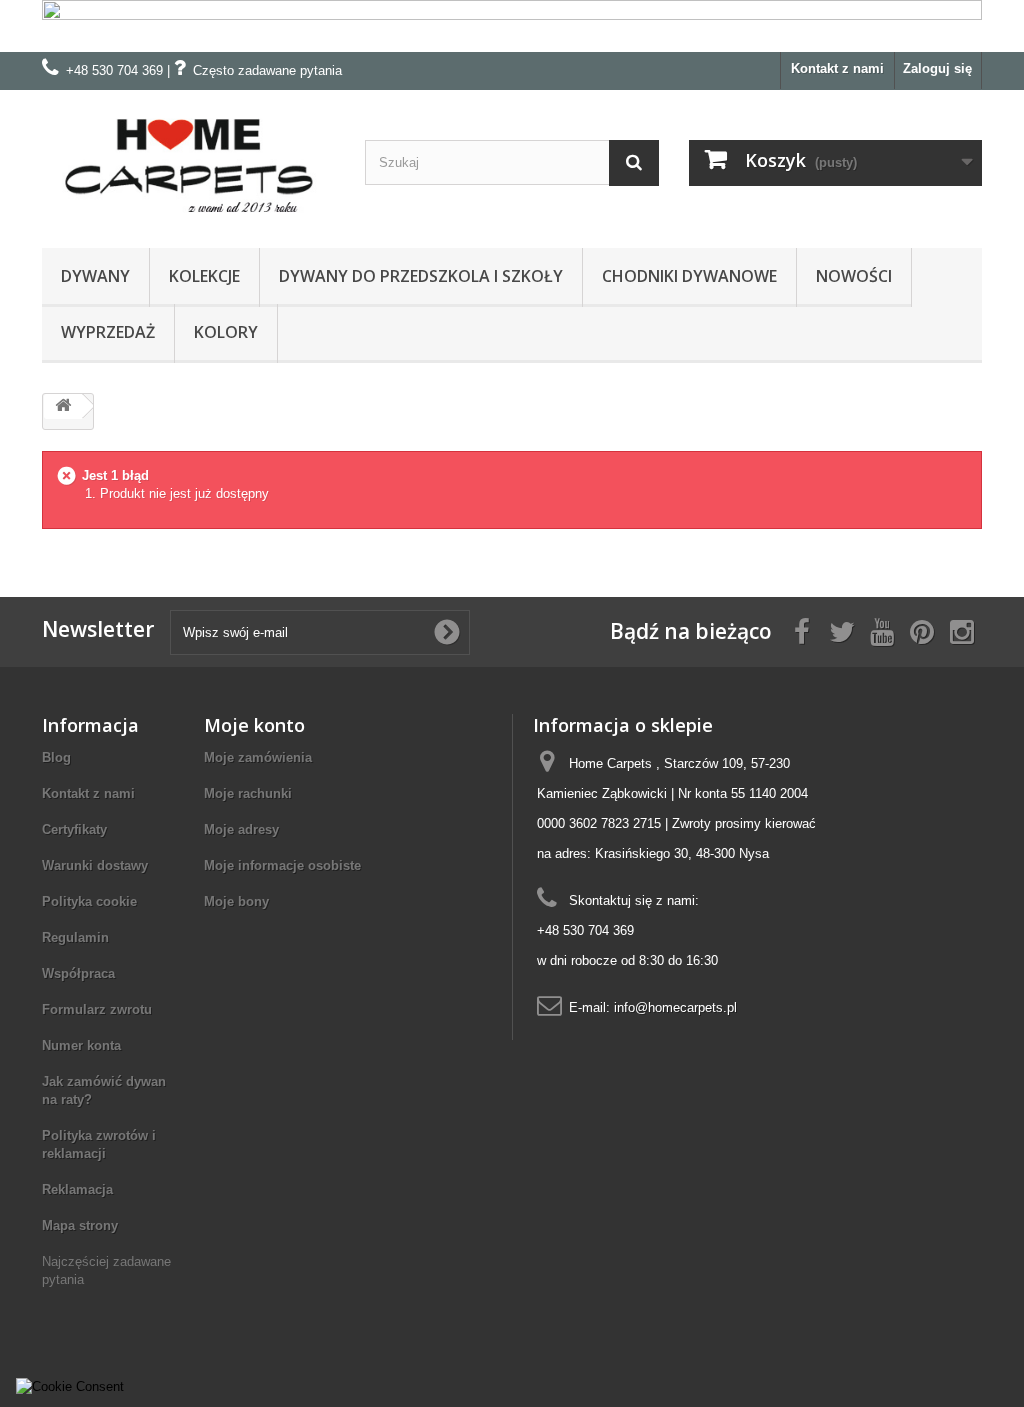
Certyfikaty (74, 829)
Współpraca (78, 973)
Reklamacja (77, 1189)
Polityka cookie (89, 901)
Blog (56, 757)
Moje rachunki (248, 793)
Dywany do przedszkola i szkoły (421, 276)
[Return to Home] (63, 406)
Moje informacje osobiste (282, 865)
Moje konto (254, 725)
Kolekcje (204, 276)
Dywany (95, 276)
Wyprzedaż (108, 332)
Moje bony (236, 901)
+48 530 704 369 (114, 70)
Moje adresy (241, 829)
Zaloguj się (937, 68)
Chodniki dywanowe (689, 276)
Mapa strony (80, 1225)
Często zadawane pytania (267, 70)
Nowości (854, 276)
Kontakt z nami (837, 68)
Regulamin (75, 937)
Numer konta (81, 1045)
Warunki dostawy (95, 865)
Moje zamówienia (258, 757)
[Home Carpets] (188, 163)
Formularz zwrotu (97, 1009)
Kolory (226, 332)
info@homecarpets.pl (675, 1007)
